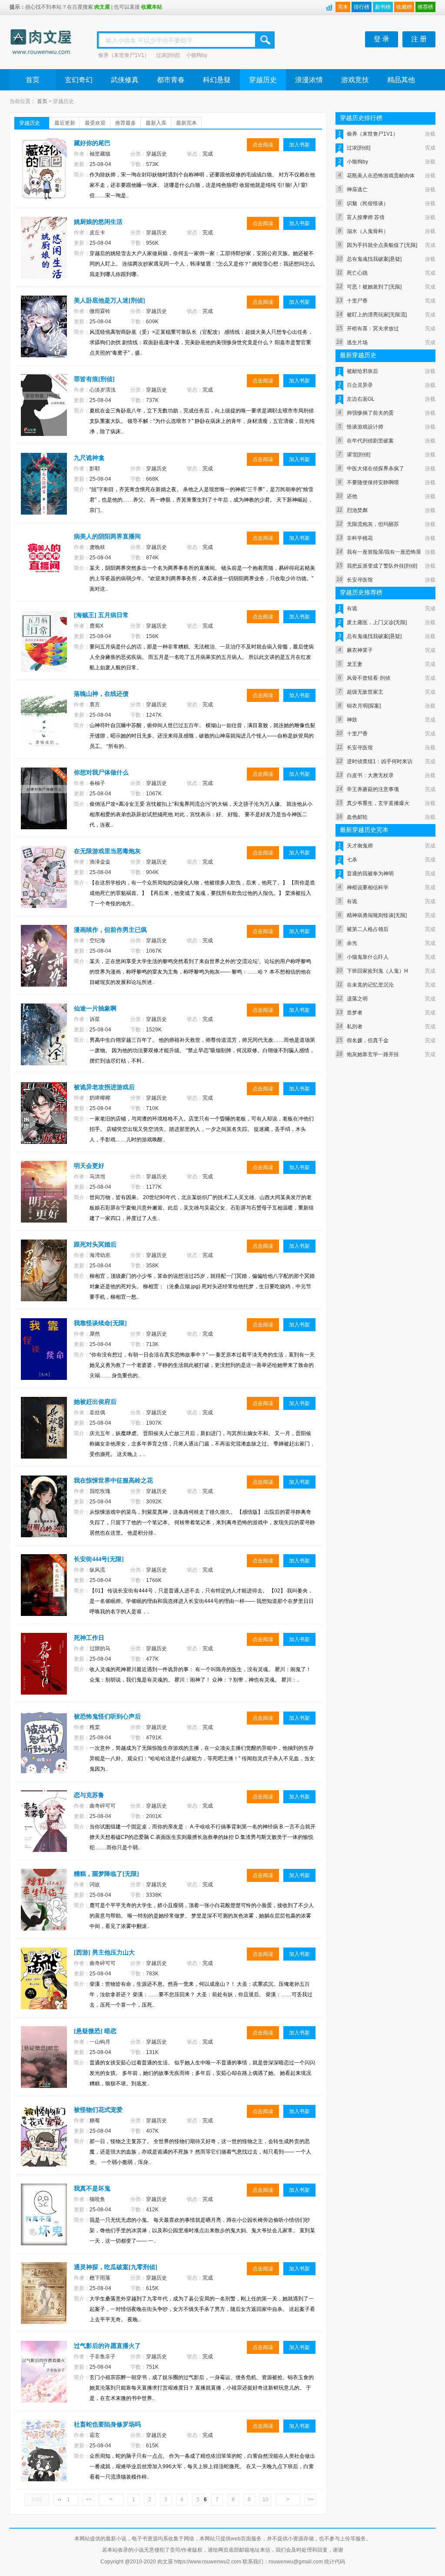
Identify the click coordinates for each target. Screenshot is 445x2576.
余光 (352, 943)
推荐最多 (126, 123)
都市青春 (171, 80)
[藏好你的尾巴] (45, 177)
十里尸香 (357, 301)
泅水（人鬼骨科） (368, 231)
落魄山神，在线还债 (101, 694)
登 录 (382, 39)
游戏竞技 (355, 80)
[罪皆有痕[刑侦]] (45, 413)
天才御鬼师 (360, 846)
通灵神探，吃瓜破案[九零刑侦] (116, 2267)
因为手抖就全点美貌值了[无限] (382, 245)
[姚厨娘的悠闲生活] (45, 256)
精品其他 (401, 80)
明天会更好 (89, 1166)
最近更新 (65, 123)
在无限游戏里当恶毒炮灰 (107, 851)
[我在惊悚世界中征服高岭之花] (45, 1515)
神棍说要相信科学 (368, 887)
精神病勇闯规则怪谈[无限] (377, 915)
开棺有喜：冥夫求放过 (373, 329)
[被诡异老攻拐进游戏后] (45, 1121)
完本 (343, 7)
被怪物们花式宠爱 (98, 2110)
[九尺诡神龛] (45, 492)
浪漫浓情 (309, 80)
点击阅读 (263, 145)
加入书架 (299, 145)
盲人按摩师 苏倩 (366, 217)
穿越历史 (263, 80)
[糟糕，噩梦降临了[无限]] (45, 1908)
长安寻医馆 (360, 580)
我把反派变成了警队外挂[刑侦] (382, 566)
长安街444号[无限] (99, 1559)
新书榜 (383, 7)
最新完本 (186, 123)
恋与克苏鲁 (89, 1795)
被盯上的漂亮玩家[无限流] (377, 315)
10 (266, 2500)
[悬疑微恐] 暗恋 (95, 2031)
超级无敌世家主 (365, 692)
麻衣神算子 (360, 650)
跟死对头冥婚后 (95, 1245)
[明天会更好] (45, 1200)
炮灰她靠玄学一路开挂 (373, 1054)
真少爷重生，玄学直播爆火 (378, 803)
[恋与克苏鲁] (45, 1829)
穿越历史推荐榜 (361, 593)
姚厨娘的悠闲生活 (98, 222)
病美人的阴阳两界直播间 (107, 537)
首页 (33, 80)
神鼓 (352, 720)
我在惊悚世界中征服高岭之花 (113, 1481)
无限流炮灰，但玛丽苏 (373, 524)
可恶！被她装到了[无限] (374, 287)
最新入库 (156, 123)
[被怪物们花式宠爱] (45, 2144)
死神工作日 (89, 1638)
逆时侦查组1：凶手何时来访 (380, 761)
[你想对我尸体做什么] (45, 807)
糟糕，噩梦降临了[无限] (106, 1874)
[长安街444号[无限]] (45, 1593)
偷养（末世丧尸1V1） (124, 55)
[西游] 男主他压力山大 (104, 1953)
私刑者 (355, 1027)
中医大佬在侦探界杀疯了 (375, 469)
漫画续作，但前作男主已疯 (110, 930)
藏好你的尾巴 (92, 143)
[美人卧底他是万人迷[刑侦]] (45, 335)
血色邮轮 (357, 817)
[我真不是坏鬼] (45, 2223)
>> (311, 2500)
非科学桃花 (360, 538)
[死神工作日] (45, 1672)
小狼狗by (197, 55)
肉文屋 (102, 7)
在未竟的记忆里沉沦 (370, 985)
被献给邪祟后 (362, 371)
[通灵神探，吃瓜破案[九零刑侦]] (45, 2301)
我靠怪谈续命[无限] (100, 1323)
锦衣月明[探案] (364, 706)
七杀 (352, 860)
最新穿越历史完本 (364, 830)
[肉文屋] (41, 43)
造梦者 (355, 1013)
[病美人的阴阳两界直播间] (45, 571)
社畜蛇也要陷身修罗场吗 (107, 2425)
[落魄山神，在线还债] (45, 728)
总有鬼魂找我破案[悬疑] (374, 259)
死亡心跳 (357, 273)
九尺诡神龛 (89, 458)
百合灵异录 (360, 385)
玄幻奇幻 (79, 80)
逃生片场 (357, 342)
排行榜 (362, 7)
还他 (352, 496)
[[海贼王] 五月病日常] (45, 649)
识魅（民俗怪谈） (368, 203)
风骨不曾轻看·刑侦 (369, 678)
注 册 (419, 39)
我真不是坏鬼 (92, 2189)
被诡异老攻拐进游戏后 (104, 1087)
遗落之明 (357, 999)
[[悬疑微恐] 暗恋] (45, 2065)
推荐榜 (425, 7)
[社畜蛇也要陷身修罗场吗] (45, 2459)
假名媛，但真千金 (368, 1040)
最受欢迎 (95, 123)
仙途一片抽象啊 (95, 1009)
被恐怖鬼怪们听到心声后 (107, 1717)
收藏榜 (404, 7)
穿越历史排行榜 (361, 118)
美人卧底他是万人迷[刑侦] (110, 301)
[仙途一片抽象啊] (45, 1043)
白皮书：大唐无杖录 (370, 775)
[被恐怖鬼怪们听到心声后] (45, 1751)
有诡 (352, 608)
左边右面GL (361, 399)
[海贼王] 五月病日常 (101, 615)
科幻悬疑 (217, 80)
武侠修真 (125, 80)
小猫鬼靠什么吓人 (368, 957)
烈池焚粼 (357, 510)
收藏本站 (152, 7)
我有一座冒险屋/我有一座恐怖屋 (384, 552)
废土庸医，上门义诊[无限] (377, 622)
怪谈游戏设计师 (365, 427)
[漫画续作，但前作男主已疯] (45, 964)
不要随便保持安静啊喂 (373, 482)
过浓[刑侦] (168, 55)
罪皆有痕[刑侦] (94, 379)
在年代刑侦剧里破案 (370, 441)
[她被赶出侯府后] (45, 1436)
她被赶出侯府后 (95, 1402)
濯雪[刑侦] (359, 455)
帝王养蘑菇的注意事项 (373, 789)
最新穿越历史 (358, 355)
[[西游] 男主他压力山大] (45, 1987)
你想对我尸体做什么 (101, 773)
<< (89, 2500)
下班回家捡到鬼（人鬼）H (377, 971)
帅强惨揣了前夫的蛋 (370, 413)
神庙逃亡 (357, 189)
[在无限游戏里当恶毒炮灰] (45, 885)
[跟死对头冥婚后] (45, 1279)
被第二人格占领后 (368, 929)
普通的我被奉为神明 (370, 874)
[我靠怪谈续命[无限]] (45, 1357)
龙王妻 (355, 664)
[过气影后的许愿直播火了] (45, 2380)
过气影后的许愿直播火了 (107, 2346)
